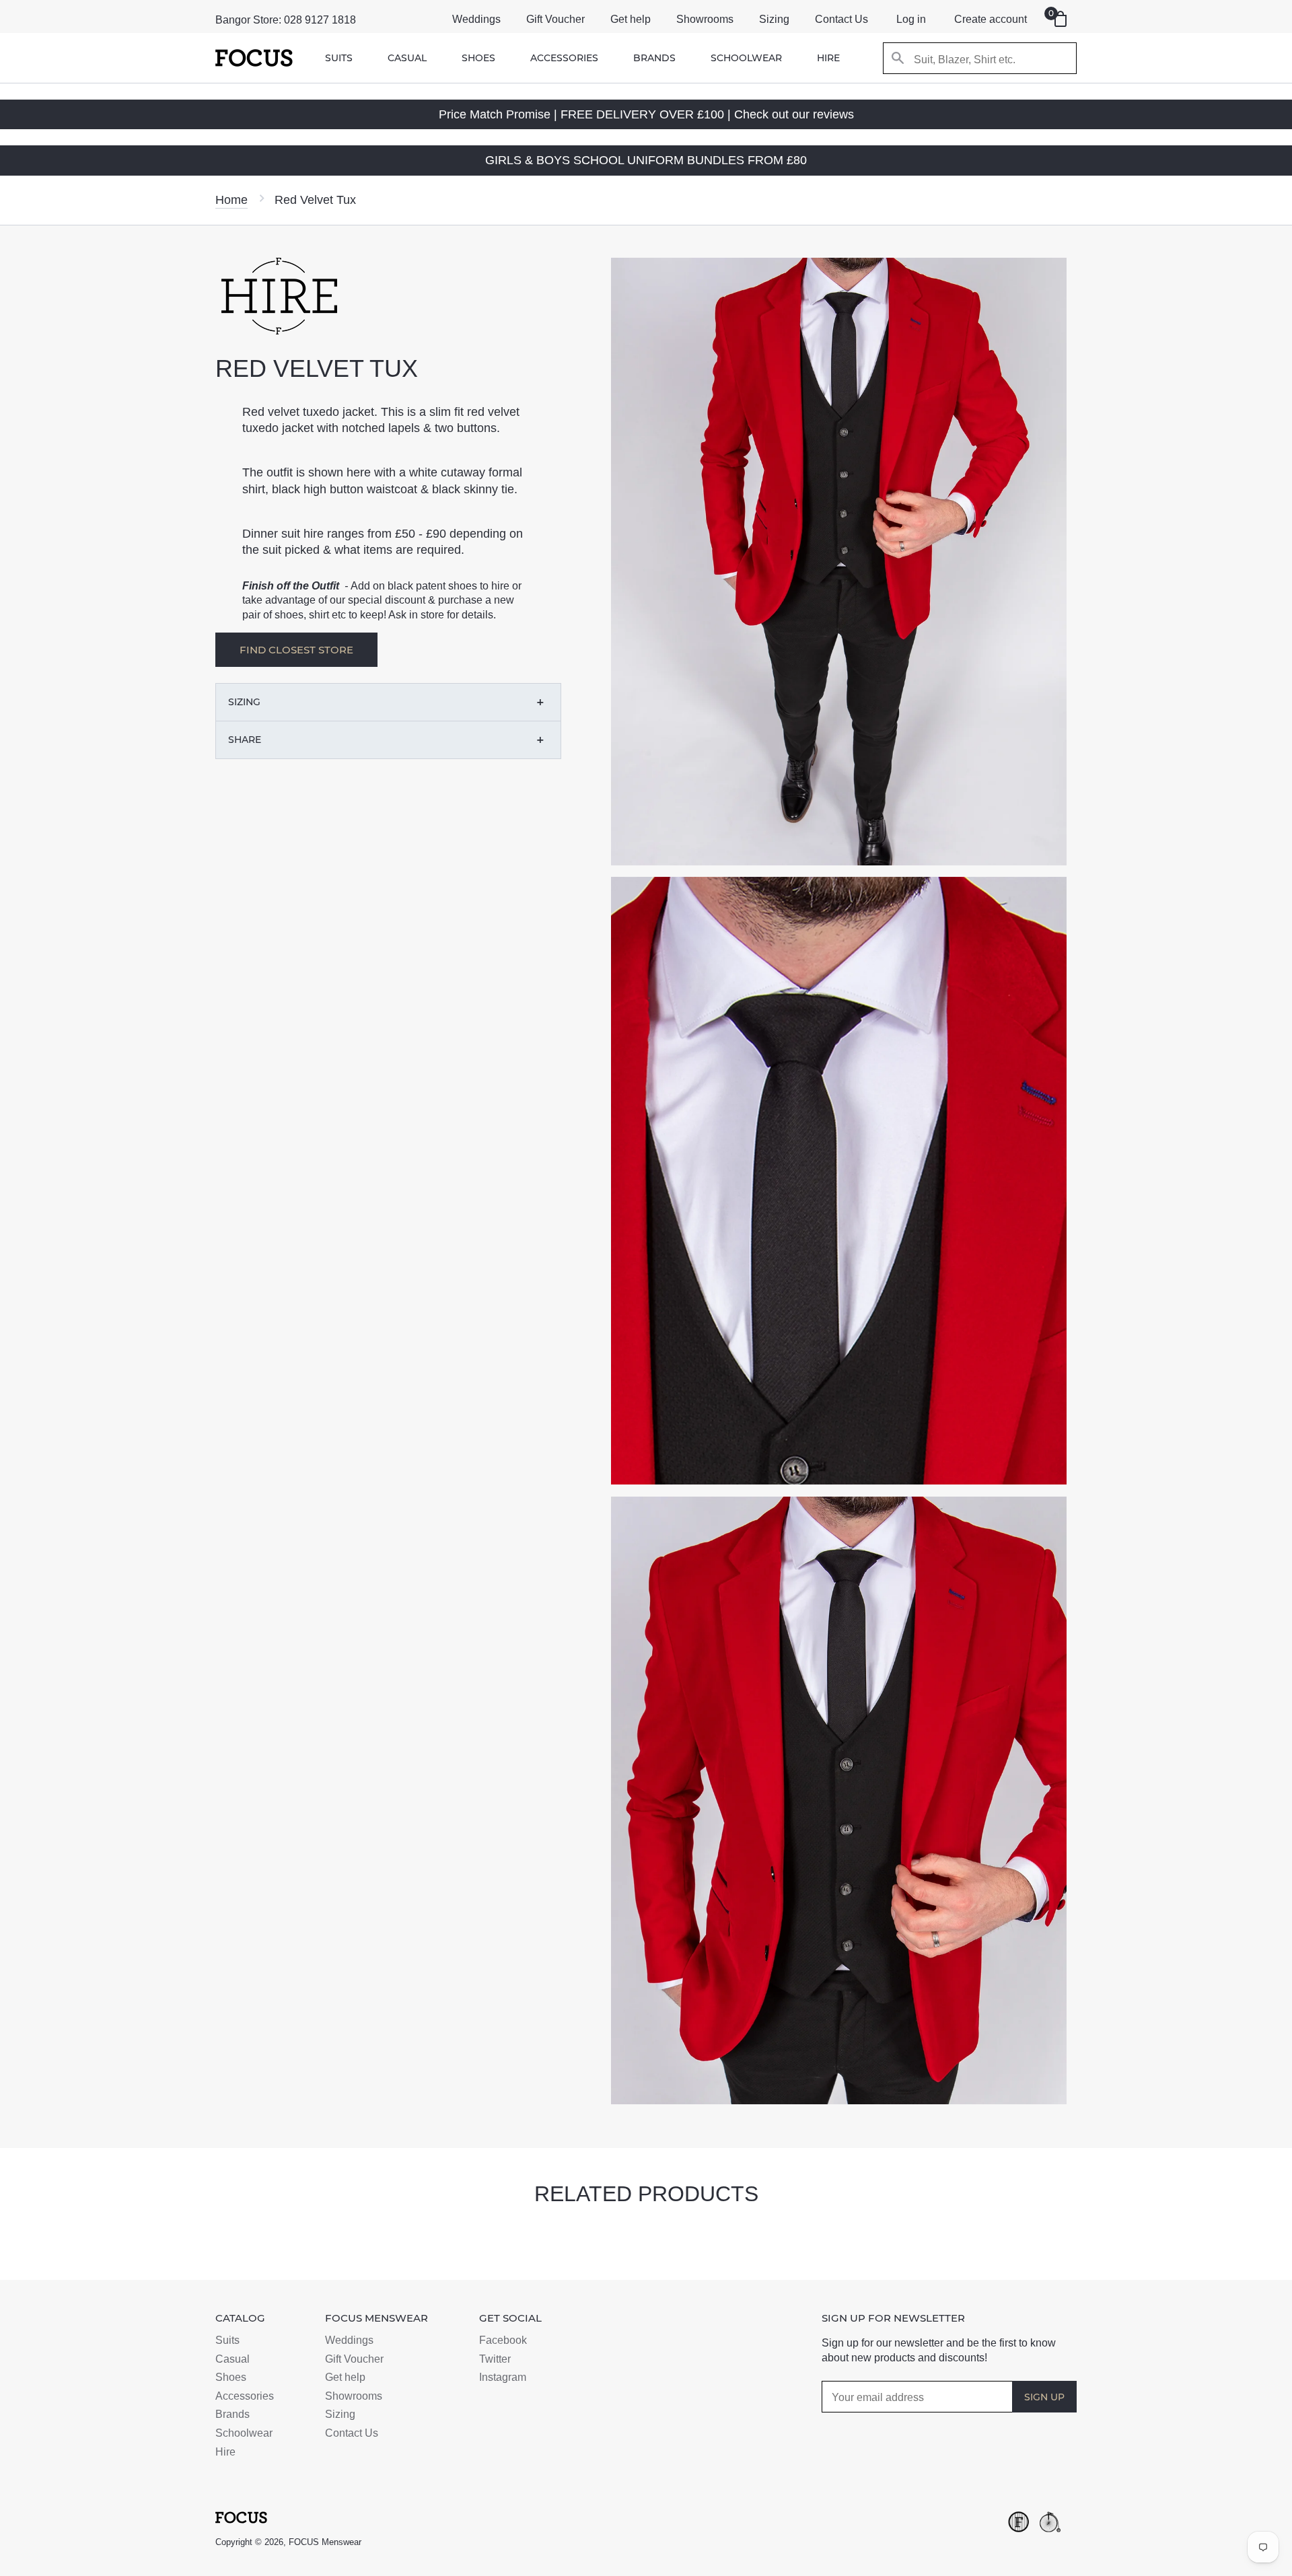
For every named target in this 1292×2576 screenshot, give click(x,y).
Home (231, 200)
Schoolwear (746, 58)
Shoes (478, 58)
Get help (631, 19)
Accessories (564, 58)
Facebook (503, 2340)
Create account (991, 19)
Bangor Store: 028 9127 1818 (286, 20)
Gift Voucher (555, 19)
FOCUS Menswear (325, 2542)
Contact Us (841, 19)
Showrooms (705, 19)
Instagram (503, 2377)
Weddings (476, 19)
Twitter (495, 2359)
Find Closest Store (296, 650)
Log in (911, 19)
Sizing (774, 19)
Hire (828, 58)
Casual (407, 58)
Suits (339, 58)
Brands (654, 58)
